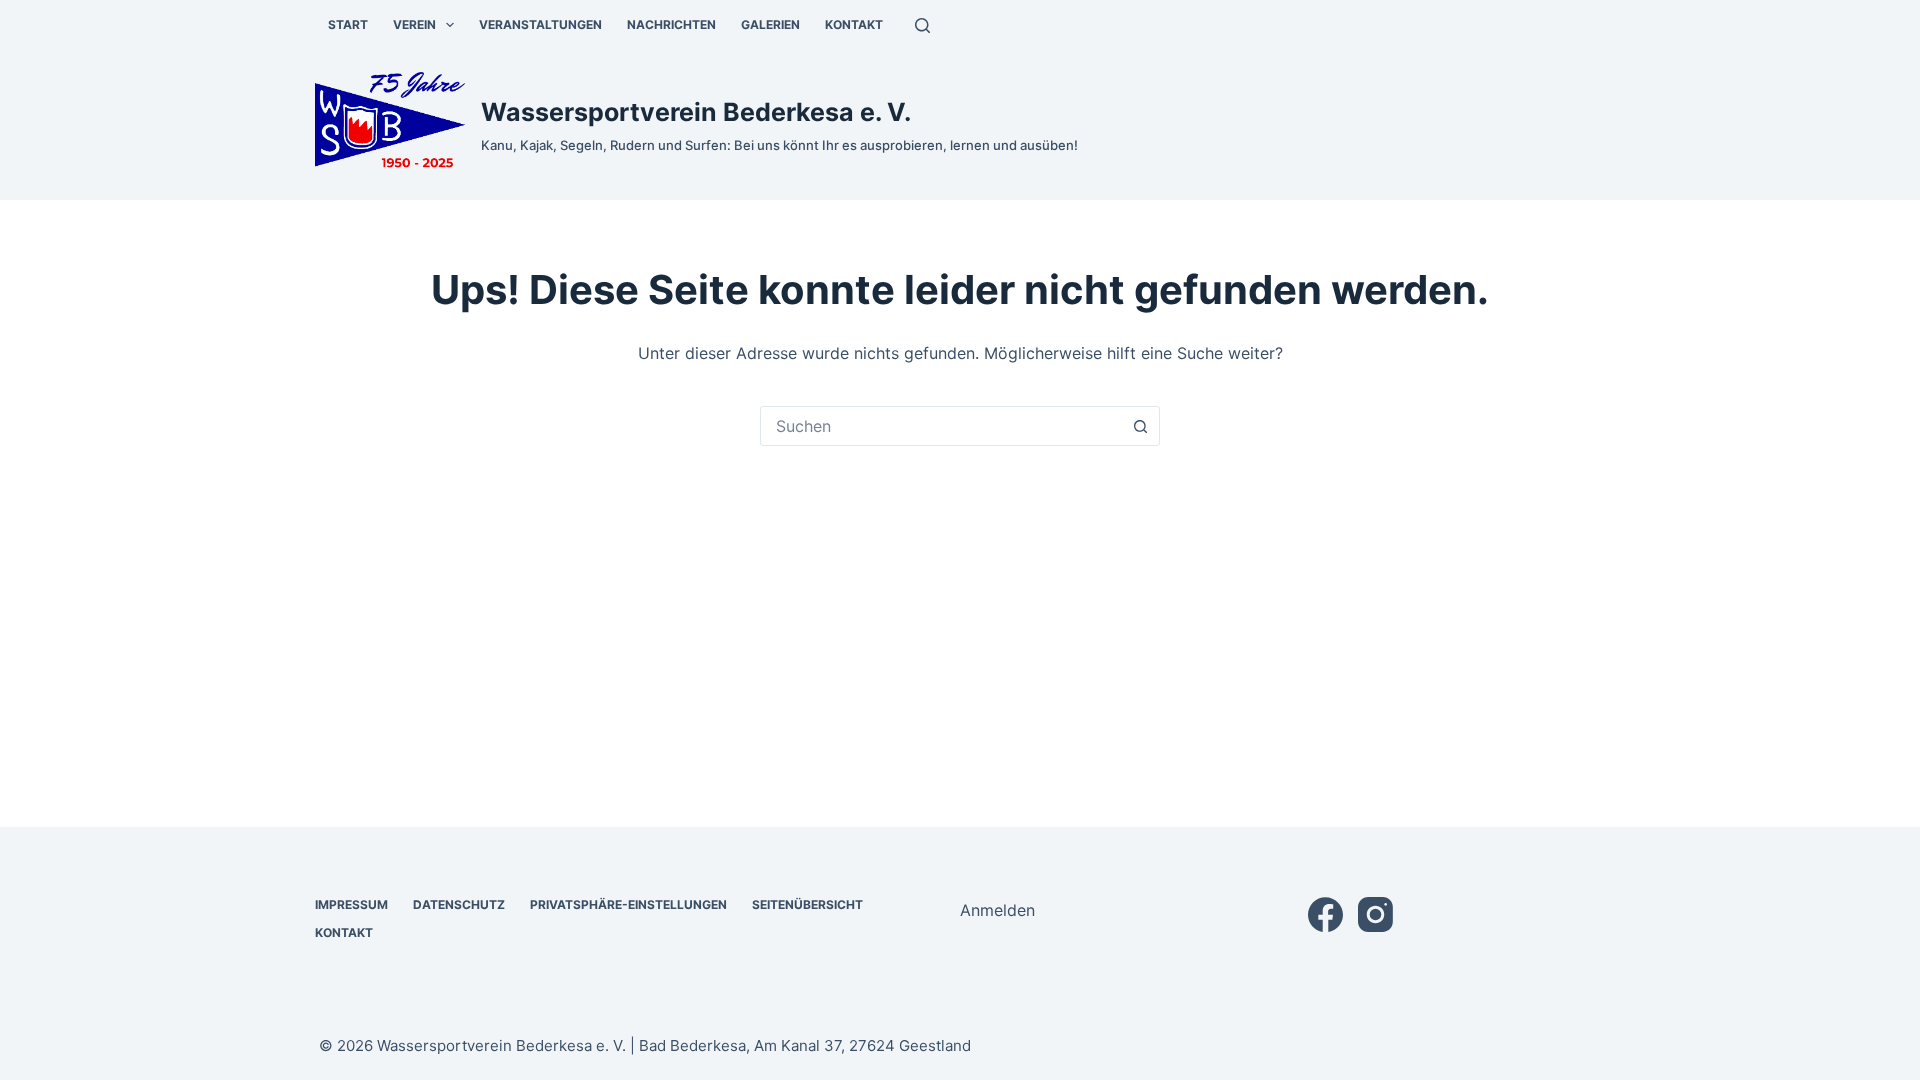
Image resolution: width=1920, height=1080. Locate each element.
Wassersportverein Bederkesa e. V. (696, 112)
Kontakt (854, 24)
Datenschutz (459, 904)
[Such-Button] (1140, 426)
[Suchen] (922, 25)
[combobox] (941, 426)
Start (348, 24)
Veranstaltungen (540, 24)
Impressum (351, 904)
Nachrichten (671, 24)
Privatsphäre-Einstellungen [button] (628, 904)
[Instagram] (1375, 914)
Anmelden (997, 910)
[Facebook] (1325, 914)
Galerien (770, 24)
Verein (414, 24)
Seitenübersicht (807, 904)
